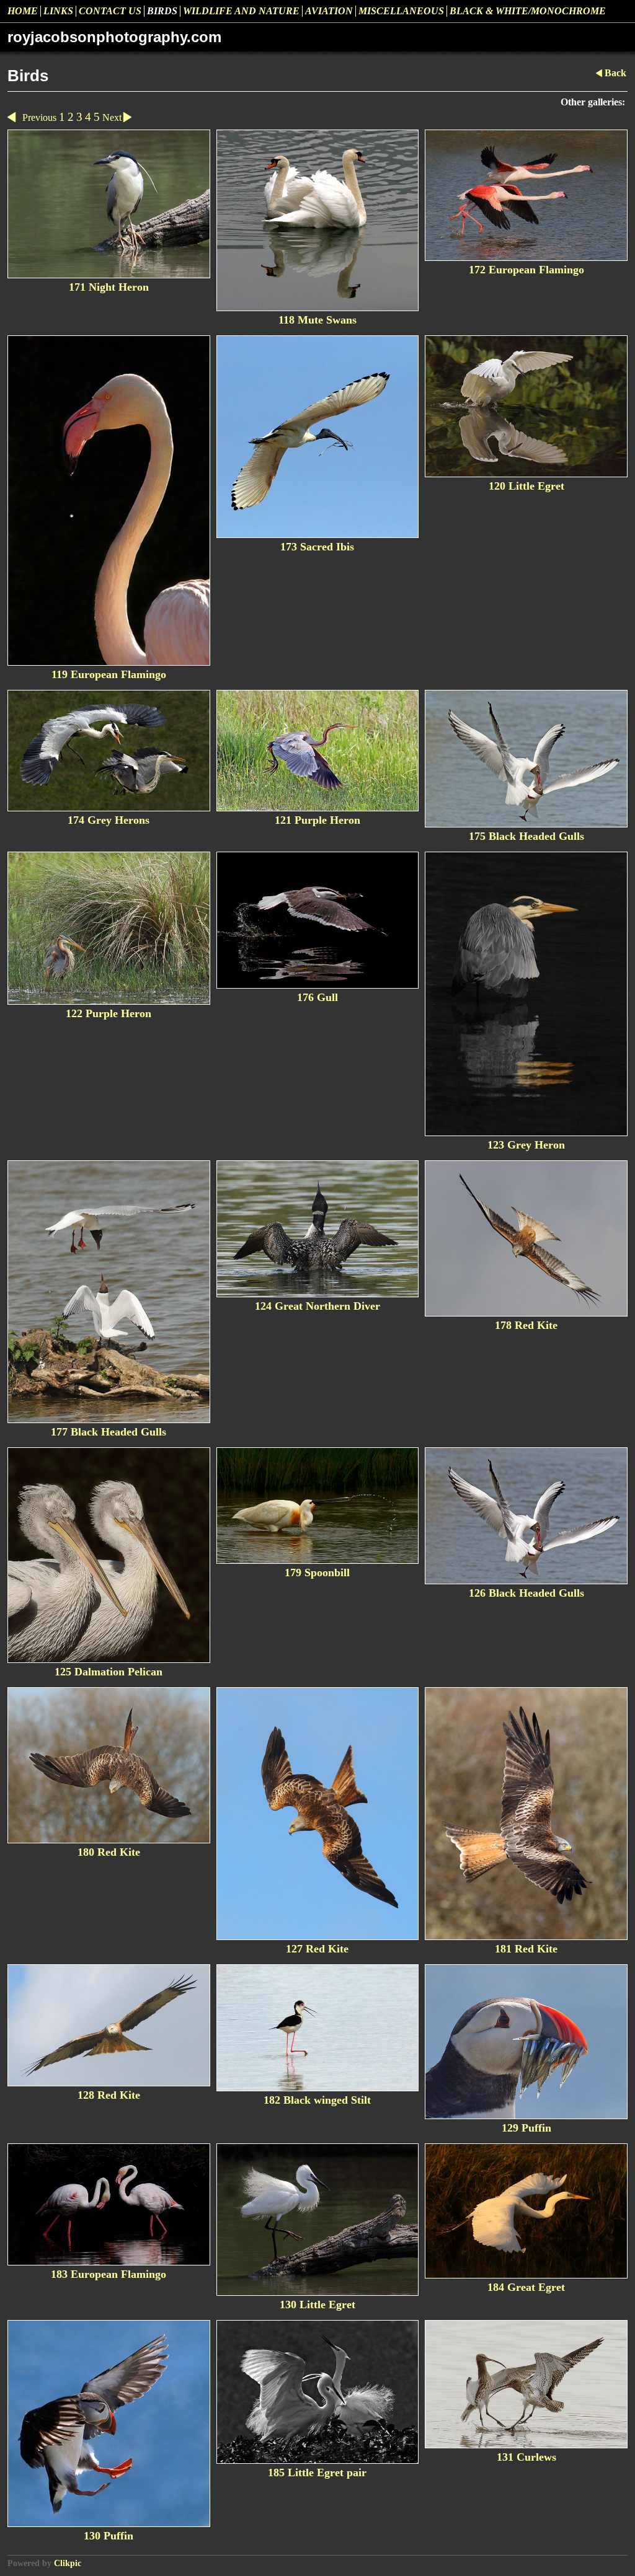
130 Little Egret (317, 2305)
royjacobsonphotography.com (114, 37)
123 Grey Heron (526, 1145)
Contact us (110, 11)
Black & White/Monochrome (528, 11)
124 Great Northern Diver (317, 1306)
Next (112, 117)
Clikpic (68, 2563)
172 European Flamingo (526, 270)
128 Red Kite (109, 2095)
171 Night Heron (109, 287)
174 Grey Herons (109, 820)
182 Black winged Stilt (317, 2100)
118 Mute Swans (317, 320)
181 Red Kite (526, 1949)
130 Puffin (109, 2536)
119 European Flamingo (109, 674)
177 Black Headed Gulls (109, 1432)
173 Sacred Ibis (317, 547)
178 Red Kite (526, 1325)
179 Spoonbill (317, 1573)
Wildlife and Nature (241, 11)
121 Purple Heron (317, 820)
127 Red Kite (317, 1949)
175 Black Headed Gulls (526, 836)
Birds (162, 11)
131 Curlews (526, 2457)
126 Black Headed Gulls (526, 1593)
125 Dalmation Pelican (109, 1672)
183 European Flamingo (109, 2274)
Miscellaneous (401, 11)
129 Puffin (526, 2128)
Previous (39, 117)
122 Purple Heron (109, 1013)
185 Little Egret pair (317, 2472)
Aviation (329, 11)
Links (58, 11)
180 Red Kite (109, 1852)
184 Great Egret (526, 2287)
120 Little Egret (526, 486)
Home (23, 11)
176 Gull (317, 997)
